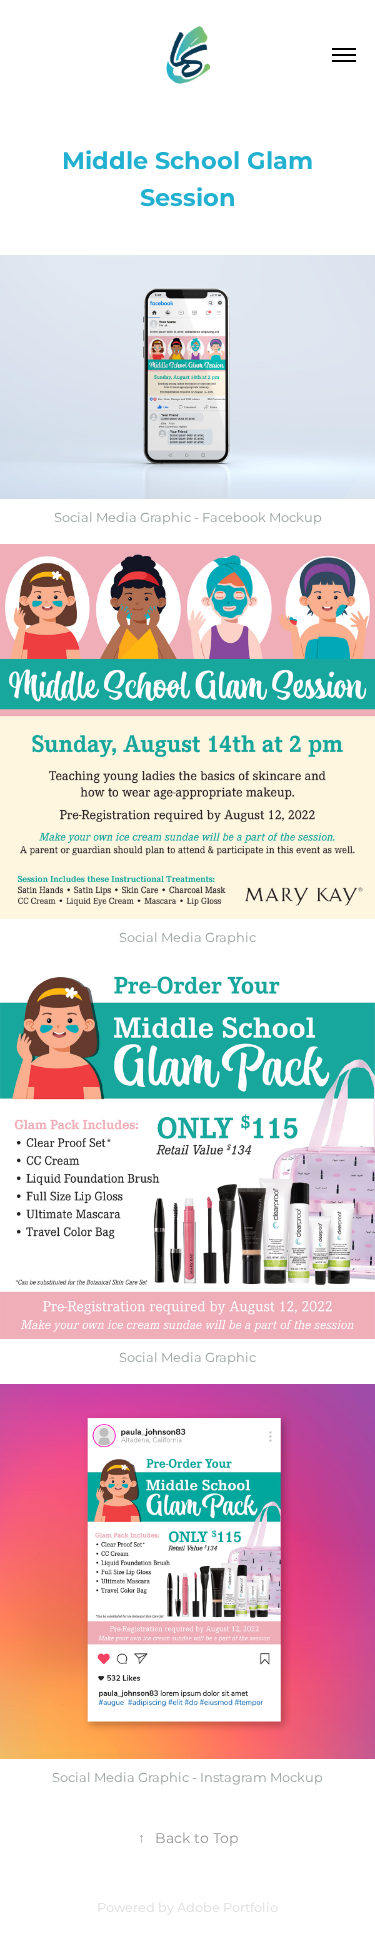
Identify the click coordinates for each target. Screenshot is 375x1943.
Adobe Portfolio (227, 1908)
